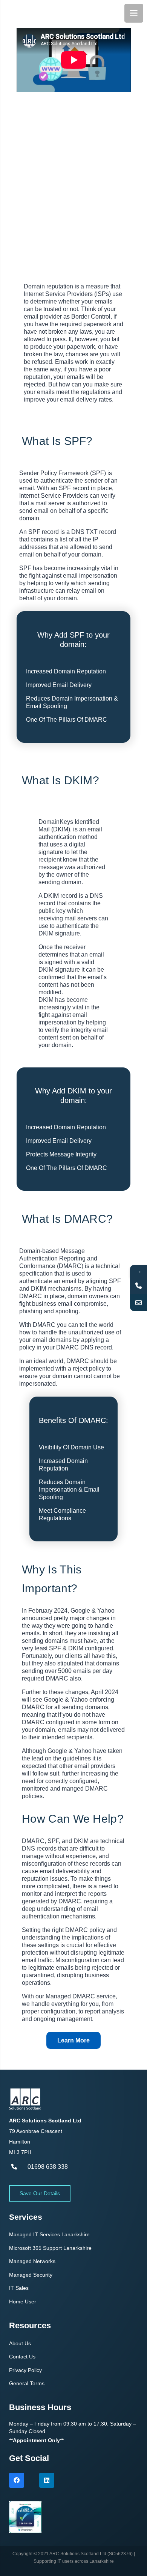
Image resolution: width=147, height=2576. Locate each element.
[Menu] (134, 13)
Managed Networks (32, 2261)
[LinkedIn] (47, 2480)
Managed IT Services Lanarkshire (49, 2234)
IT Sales (19, 2288)
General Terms (27, 2383)
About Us (20, 2343)
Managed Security (31, 2275)
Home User (23, 2302)
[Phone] (139, 1286)
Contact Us (22, 2357)
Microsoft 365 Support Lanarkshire (50, 2248)
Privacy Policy (25, 2370)
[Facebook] (17, 2480)
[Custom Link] (139, 1303)
